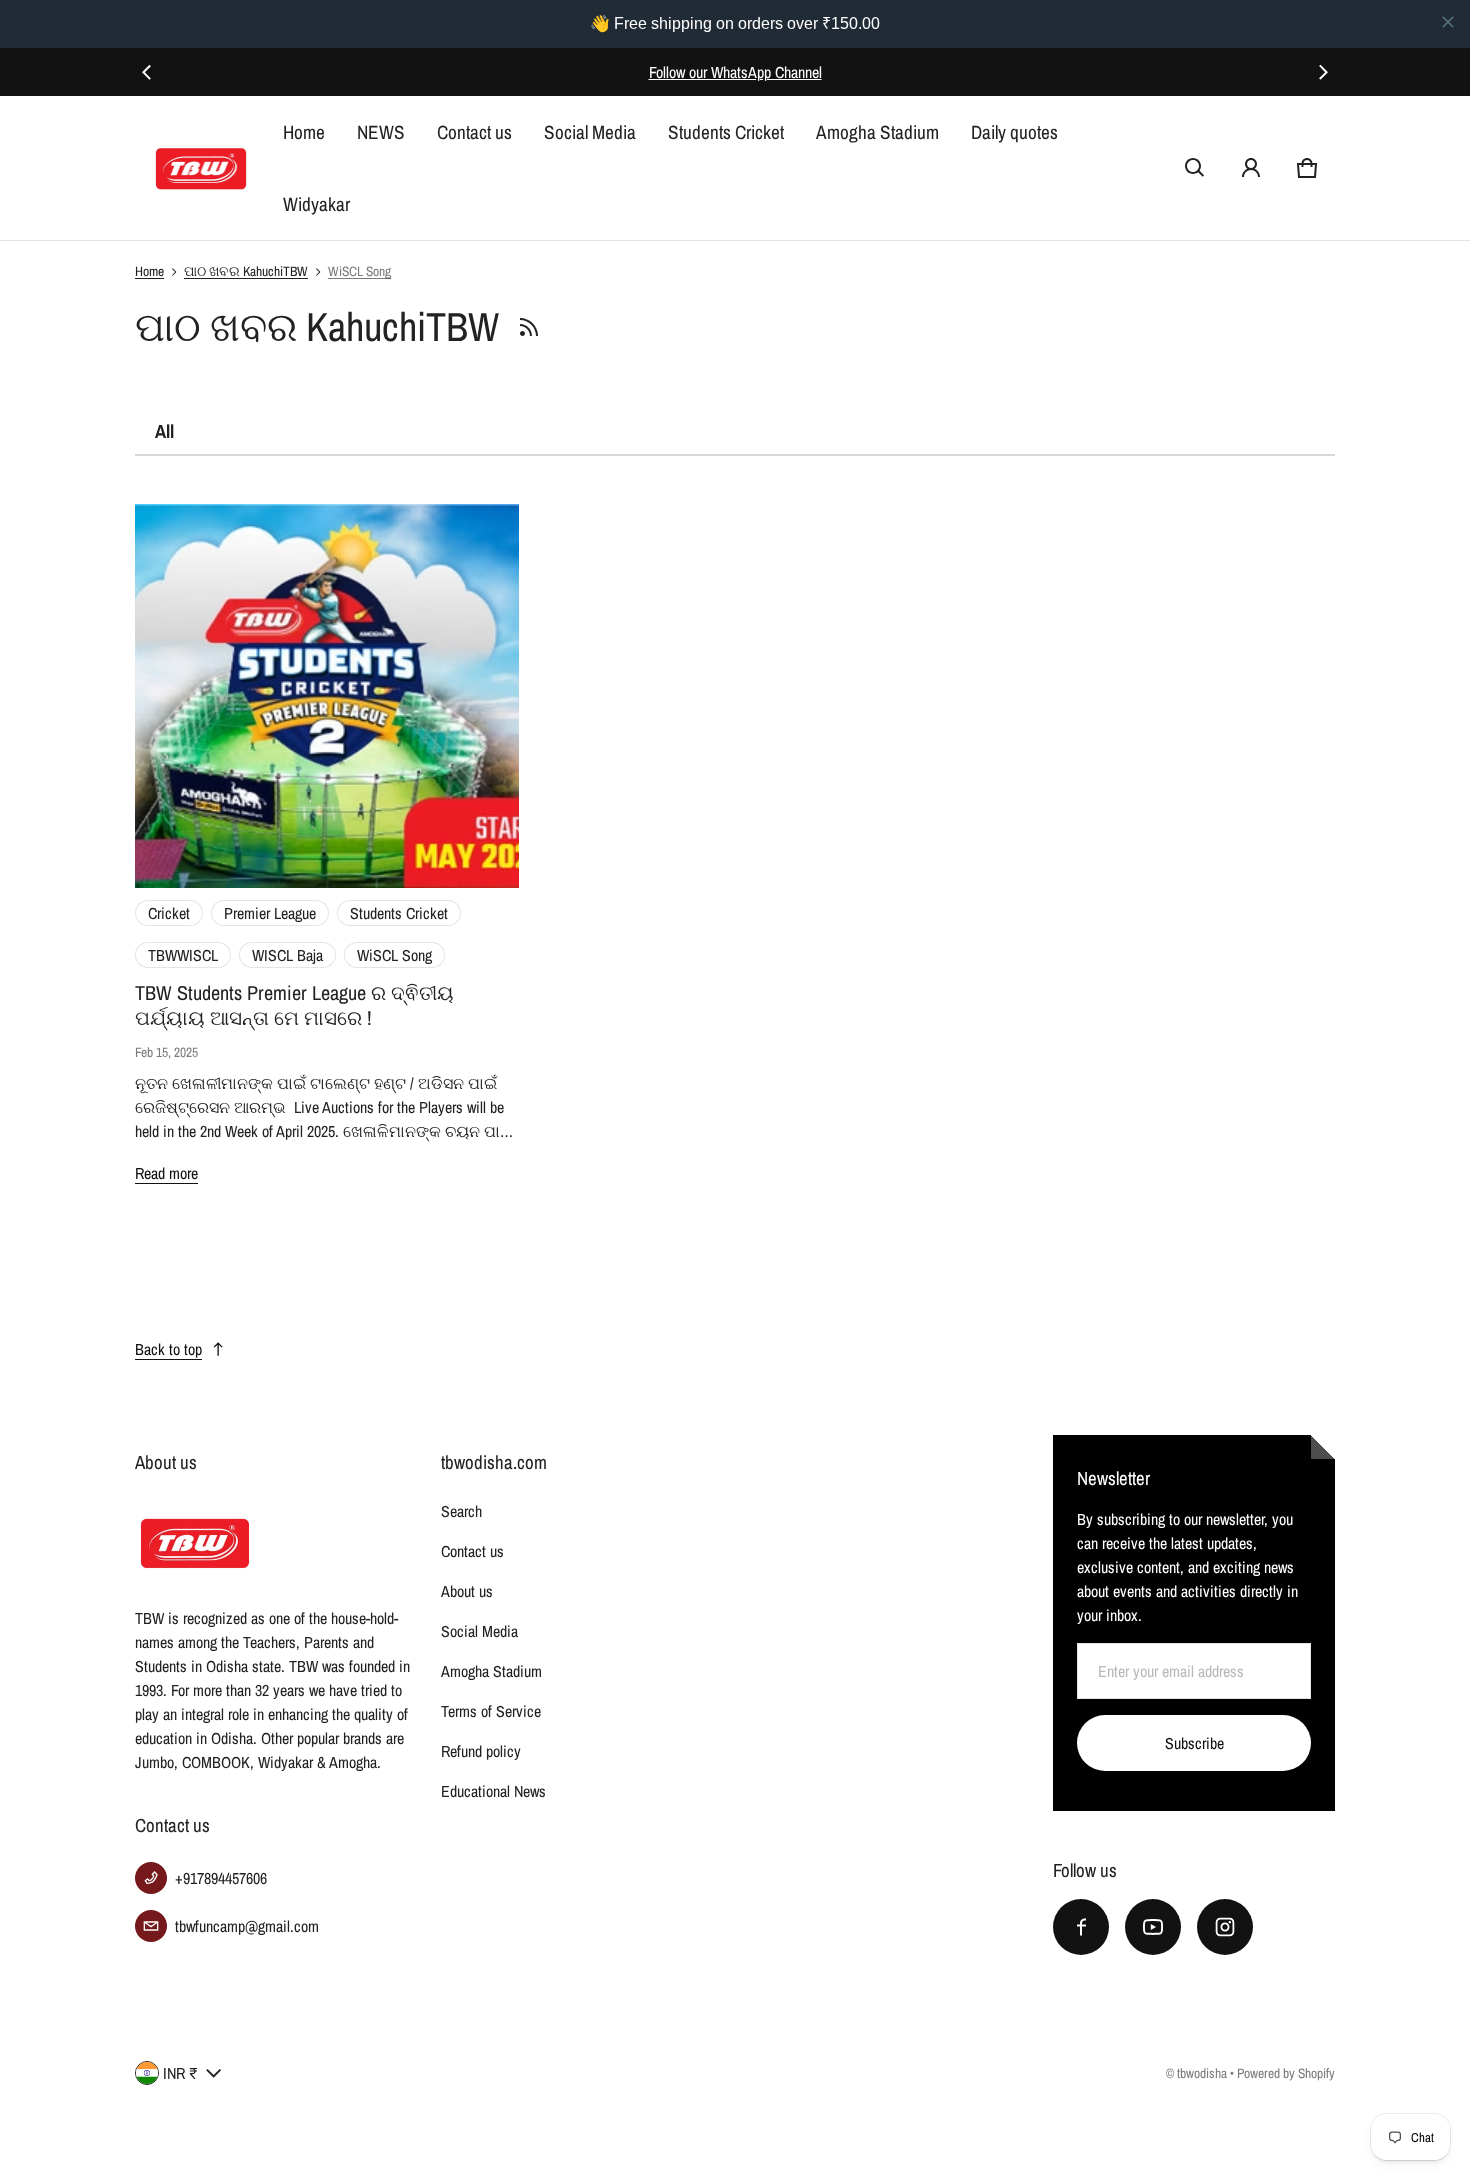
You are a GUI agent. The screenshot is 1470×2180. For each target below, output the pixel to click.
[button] (1195, 168)
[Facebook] (1081, 1927)
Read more (166, 1173)
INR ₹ (180, 2073)
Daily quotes (1014, 132)
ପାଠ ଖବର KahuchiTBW (246, 271)
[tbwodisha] (201, 168)
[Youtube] (1153, 1927)
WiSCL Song (359, 271)
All (164, 431)
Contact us (474, 132)
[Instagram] (1225, 1927)
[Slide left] (147, 72)
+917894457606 (221, 1878)
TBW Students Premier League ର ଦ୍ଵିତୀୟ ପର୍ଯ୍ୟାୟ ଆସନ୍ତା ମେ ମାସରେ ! (294, 1005)
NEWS (381, 132)
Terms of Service (491, 1711)
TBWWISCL (183, 955)
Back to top (168, 1349)
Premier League (270, 913)
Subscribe (1194, 1743)
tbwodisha (1202, 2073)
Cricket (169, 913)
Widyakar (316, 204)
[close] (1448, 22)
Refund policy (481, 1751)
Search (461, 1511)
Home (304, 132)
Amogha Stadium (877, 132)
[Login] (1251, 168)
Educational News (493, 1791)
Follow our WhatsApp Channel (735, 72)
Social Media (590, 132)
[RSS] (529, 327)
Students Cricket (726, 132)
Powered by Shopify (1286, 2073)
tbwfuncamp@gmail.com (247, 1926)
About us (467, 1591)
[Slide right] (1323, 72)
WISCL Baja (287, 955)
